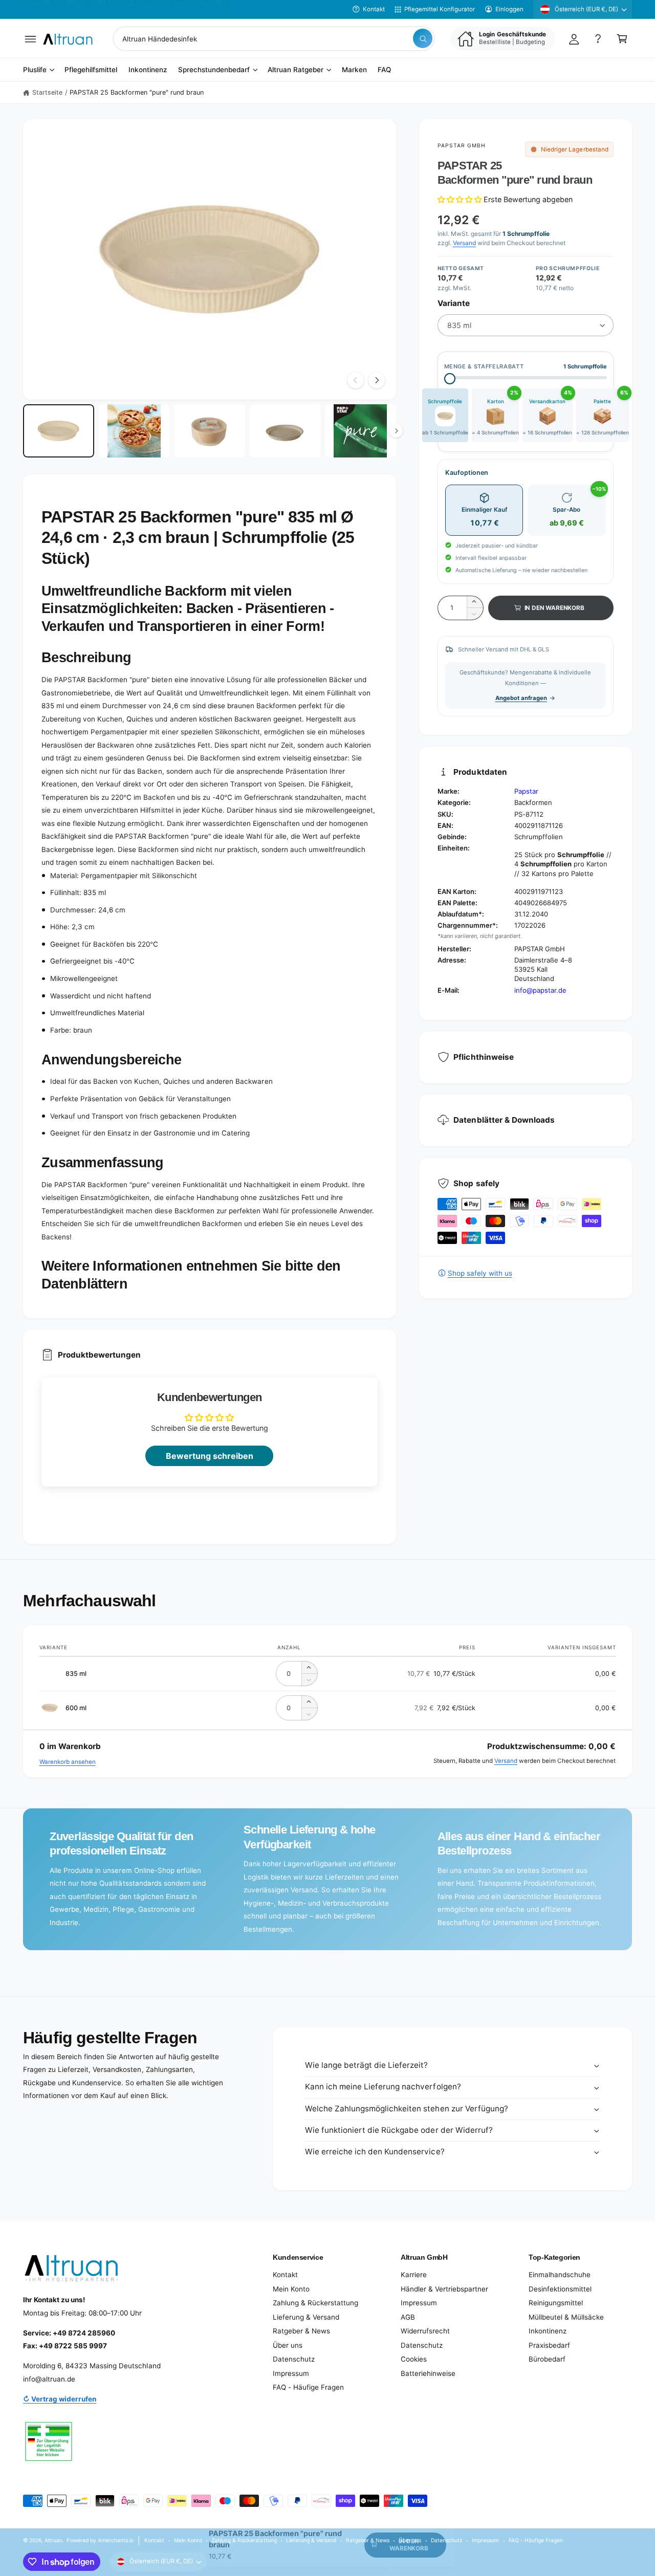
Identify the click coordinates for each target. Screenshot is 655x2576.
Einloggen (509, 9)
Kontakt (374, 9)
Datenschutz (294, 2359)
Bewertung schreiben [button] (210, 1456)
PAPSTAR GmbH (462, 145)
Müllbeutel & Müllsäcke (566, 2317)
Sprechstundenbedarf (214, 70)
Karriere (414, 2275)
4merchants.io (116, 2540)
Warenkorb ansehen (68, 1762)
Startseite (47, 92)
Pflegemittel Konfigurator (440, 9)
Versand (464, 243)
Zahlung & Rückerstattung (315, 2303)
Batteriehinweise (428, 2373)
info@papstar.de (540, 990)
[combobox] (274, 39)
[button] (30, 39)
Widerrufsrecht (425, 2331)
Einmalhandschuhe (560, 2275)
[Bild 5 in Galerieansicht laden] (361, 431)
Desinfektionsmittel (560, 2289)
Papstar (526, 791)
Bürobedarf (547, 2359)
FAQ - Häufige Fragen (308, 2387)
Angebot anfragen (521, 698)
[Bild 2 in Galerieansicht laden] (134, 431)
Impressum (291, 2373)
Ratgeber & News (301, 2331)
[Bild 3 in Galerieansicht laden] (210, 431)
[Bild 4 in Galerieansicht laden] (285, 431)
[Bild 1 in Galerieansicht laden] (59, 431)
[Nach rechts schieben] (377, 380)
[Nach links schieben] (356, 380)
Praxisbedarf (549, 2345)
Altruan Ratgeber (296, 70)
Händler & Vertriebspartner (444, 2289)
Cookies (414, 2359)
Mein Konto (291, 2289)
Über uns (288, 2345)
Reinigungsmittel (556, 2303)
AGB (408, 2317)
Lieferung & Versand (306, 2317)
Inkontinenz (548, 2331)
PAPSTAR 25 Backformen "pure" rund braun (137, 92)
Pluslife (35, 70)
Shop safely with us (480, 1273)
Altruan (53, 2540)
